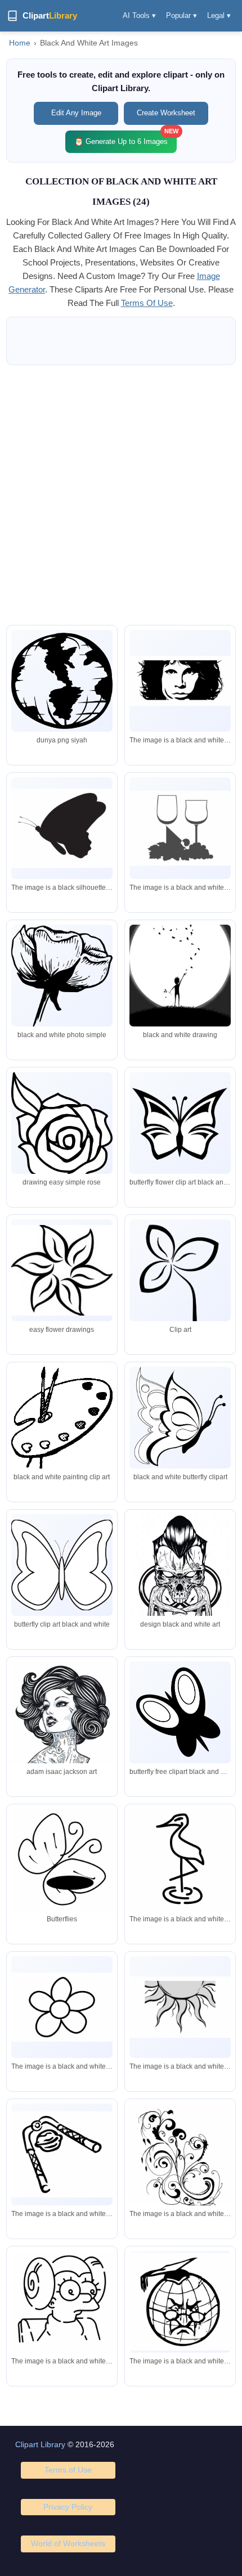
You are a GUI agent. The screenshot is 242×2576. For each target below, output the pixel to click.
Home (20, 43)
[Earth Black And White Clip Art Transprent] (62, 681)
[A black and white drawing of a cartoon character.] (62, 2303)
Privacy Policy (68, 2507)
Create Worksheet (166, 113)
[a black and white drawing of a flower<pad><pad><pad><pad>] (62, 2007)
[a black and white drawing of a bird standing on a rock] (180, 1864)
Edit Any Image (76, 113)
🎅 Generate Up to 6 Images (126, 138)
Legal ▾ (219, 15)
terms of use (147, 303)
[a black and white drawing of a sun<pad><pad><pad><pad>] (180, 2007)
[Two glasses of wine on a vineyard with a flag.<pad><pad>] (180, 828)
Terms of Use (68, 2470)
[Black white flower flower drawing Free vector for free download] (62, 1270)
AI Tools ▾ (139, 15)
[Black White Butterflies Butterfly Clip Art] (62, 1864)
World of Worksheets (68, 2543)
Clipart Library (40, 2444)
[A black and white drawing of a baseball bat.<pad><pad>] (62, 2154)
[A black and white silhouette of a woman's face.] (180, 681)
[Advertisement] (121, 495)
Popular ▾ (181, 15)
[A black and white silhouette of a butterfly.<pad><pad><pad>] (62, 828)
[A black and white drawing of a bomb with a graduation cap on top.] (180, 2302)
